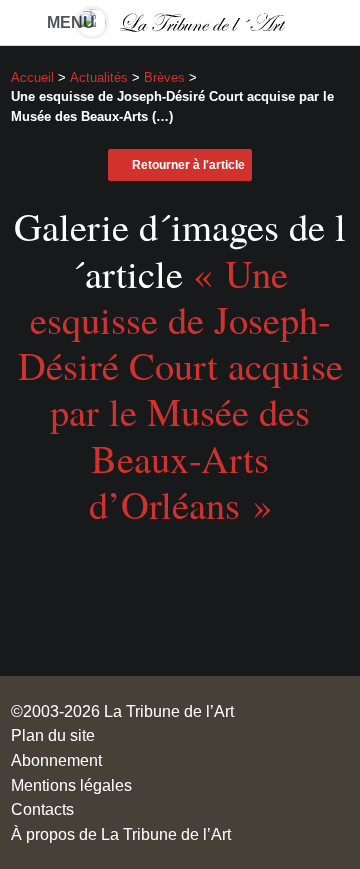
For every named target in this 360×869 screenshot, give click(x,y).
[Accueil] (179, 22)
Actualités (99, 77)
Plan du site (53, 735)
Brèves (164, 77)
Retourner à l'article (188, 165)
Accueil (32, 77)
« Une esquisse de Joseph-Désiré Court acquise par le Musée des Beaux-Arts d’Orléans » (180, 388)
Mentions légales (71, 785)
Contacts (42, 809)
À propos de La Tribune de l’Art (121, 834)
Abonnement (56, 760)
